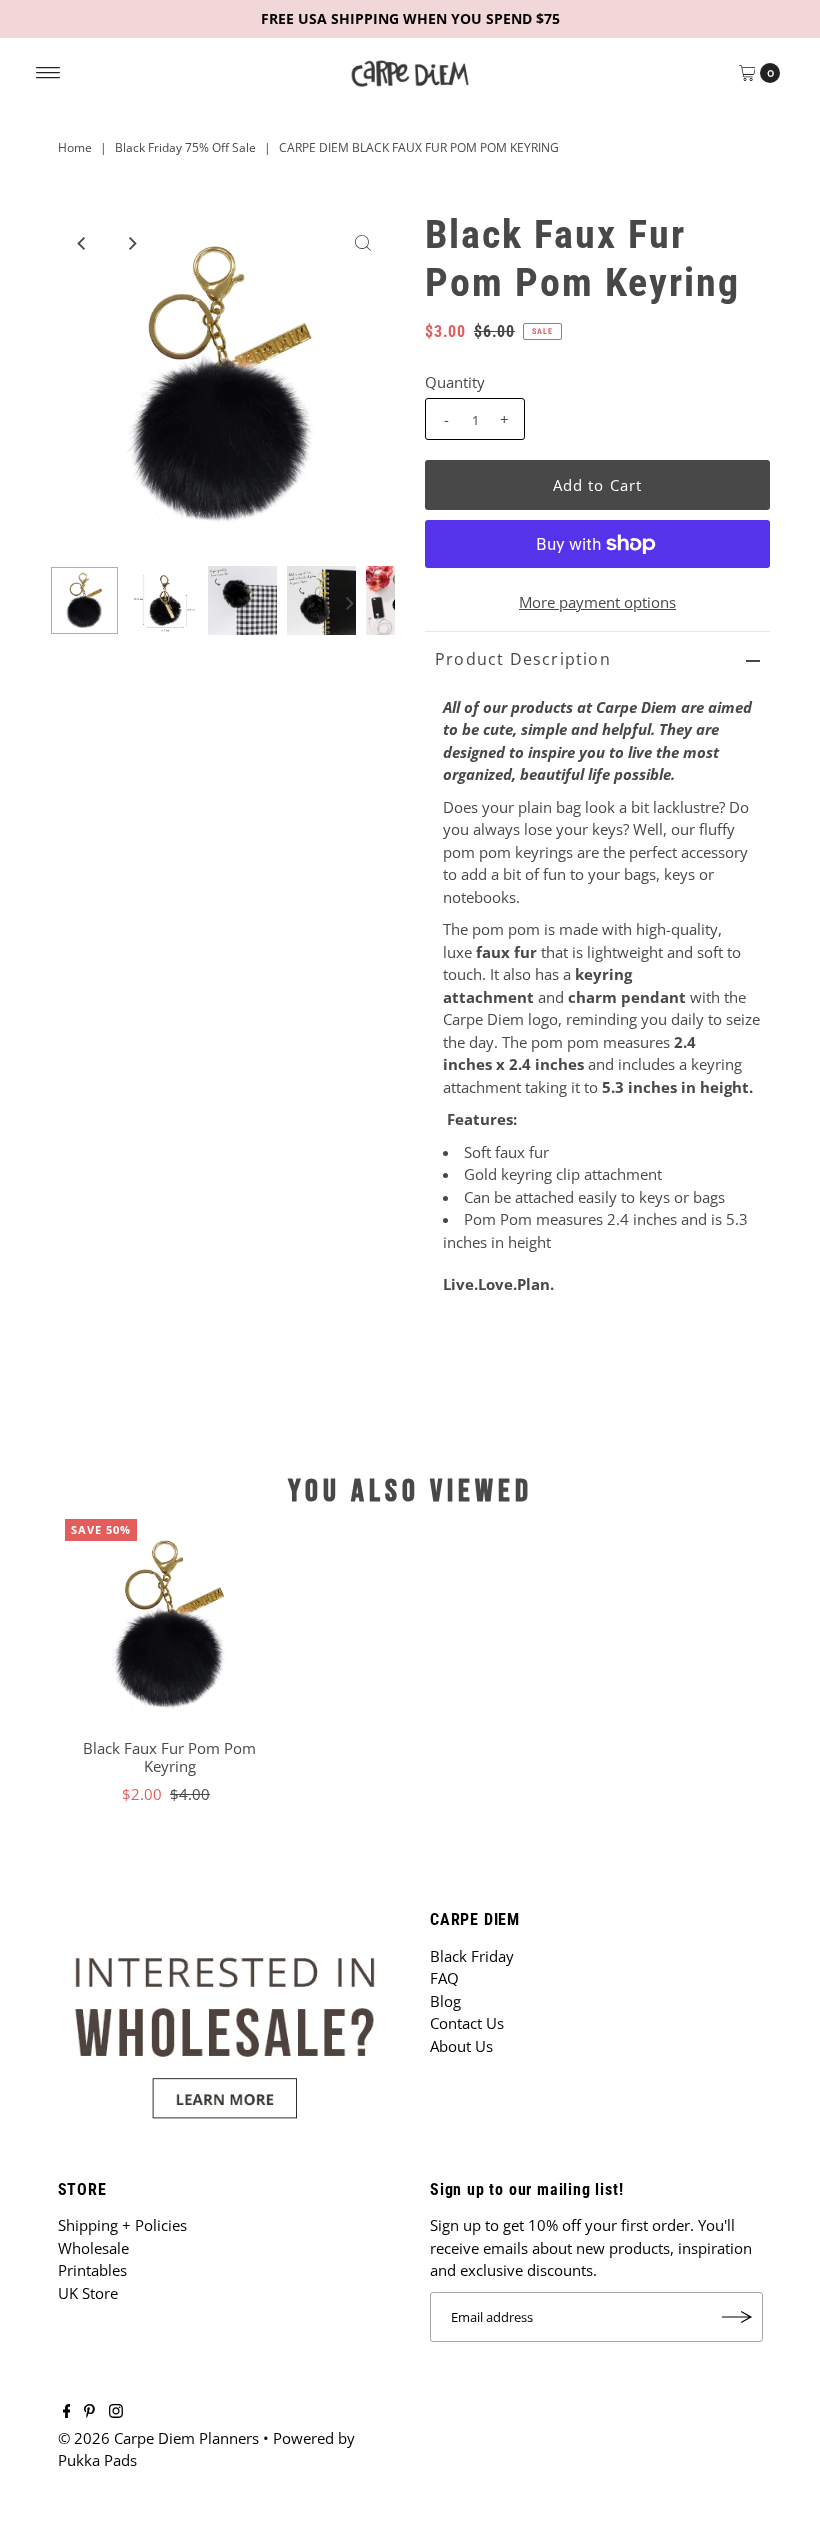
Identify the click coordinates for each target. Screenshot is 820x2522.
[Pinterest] (89, 2412)
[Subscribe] (738, 2317)
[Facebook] (67, 2412)
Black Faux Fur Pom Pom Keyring (169, 1757)
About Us (461, 2046)
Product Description (523, 659)
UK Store (88, 2293)
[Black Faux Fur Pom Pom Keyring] (170, 1624)
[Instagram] (116, 2412)
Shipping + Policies (122, 2225)
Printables (92, 2270)
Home (75, 147)
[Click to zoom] (363, 243)
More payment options (597, 602)
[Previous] (82, 243)
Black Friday (472, 1956)
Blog (445, 2001)
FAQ (444, 1978)
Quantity (455, 382)
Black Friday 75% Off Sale (185, 147)
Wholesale (93, 2248)
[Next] (131, 243)
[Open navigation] (48, 73)
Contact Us (467, 2023)
